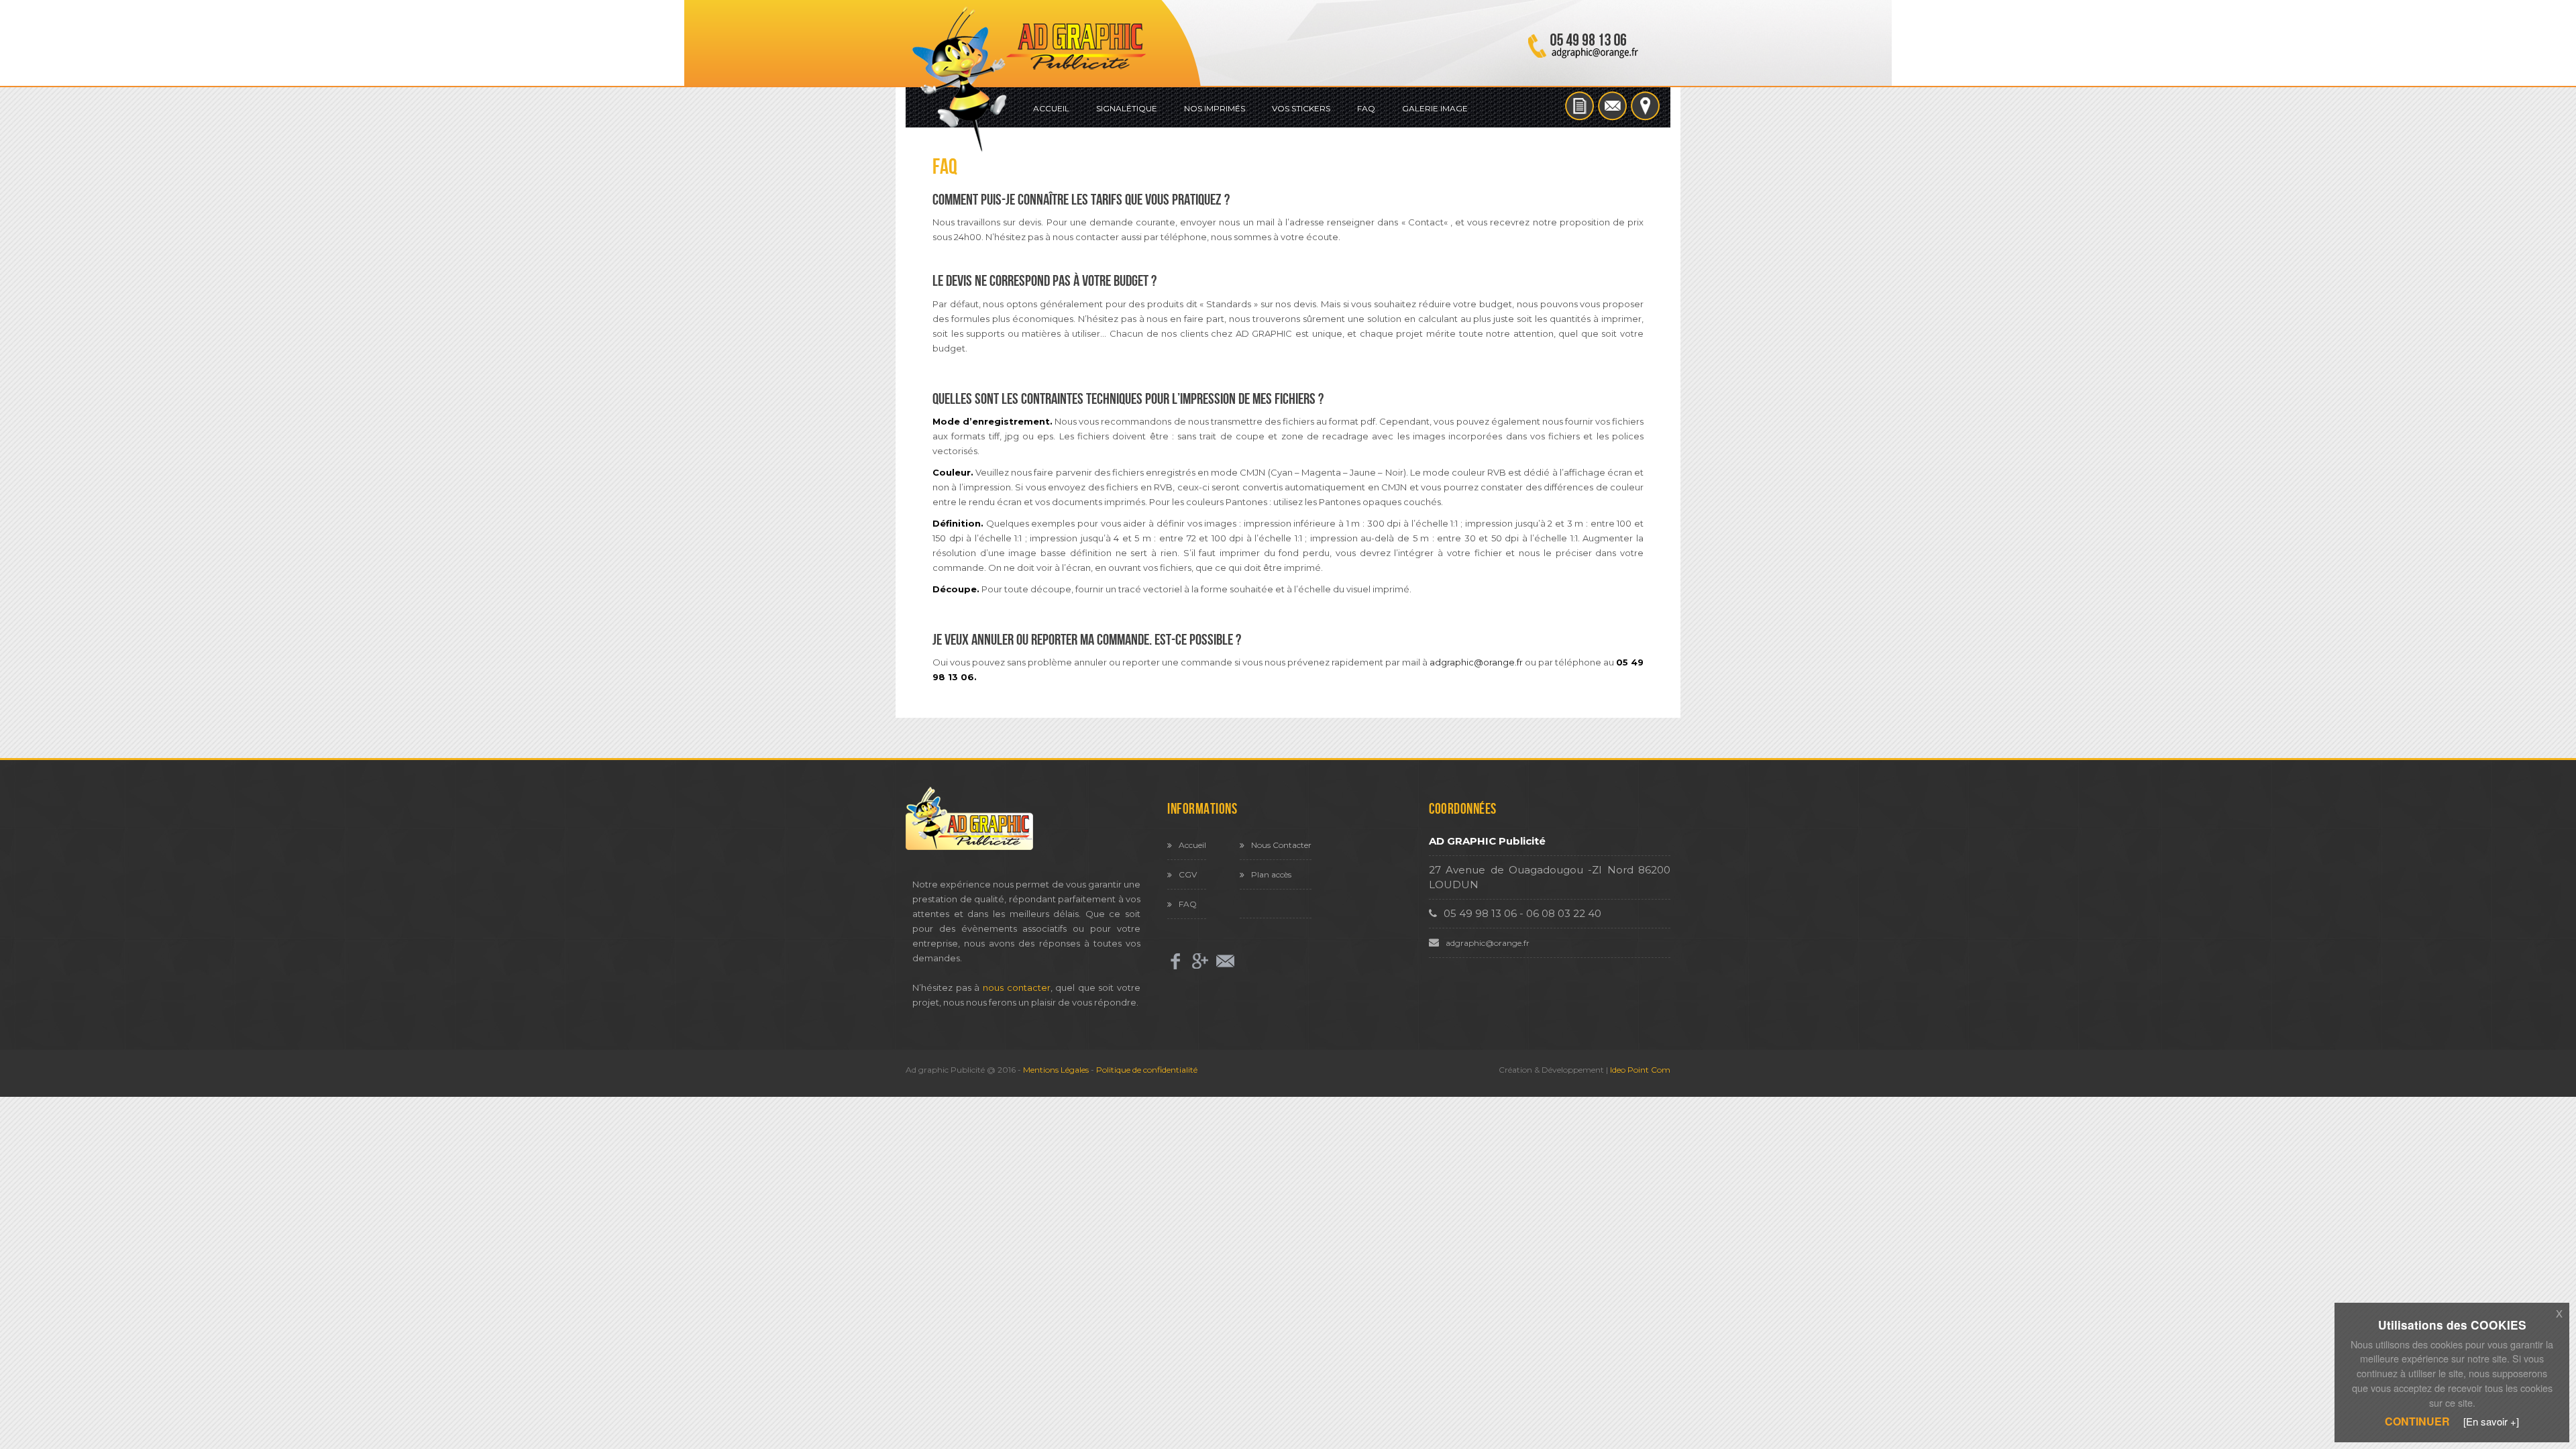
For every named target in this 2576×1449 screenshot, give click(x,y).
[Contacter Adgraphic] (1614, 104)
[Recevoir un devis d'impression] (1581, 104)
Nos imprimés (1215, 108)
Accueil (1051, 108)
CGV (1188, 874)
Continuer (2417, 1421)
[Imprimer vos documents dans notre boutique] (1645, 104)
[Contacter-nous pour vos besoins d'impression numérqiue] (1225, 961)
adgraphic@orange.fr (1476, 662)
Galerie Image (1435, 108)
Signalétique (1127, 108)
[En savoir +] (2491, 1421)
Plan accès (1271, 874)
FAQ (1366, 108)
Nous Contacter (1281, 845)
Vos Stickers (1301, 108)
